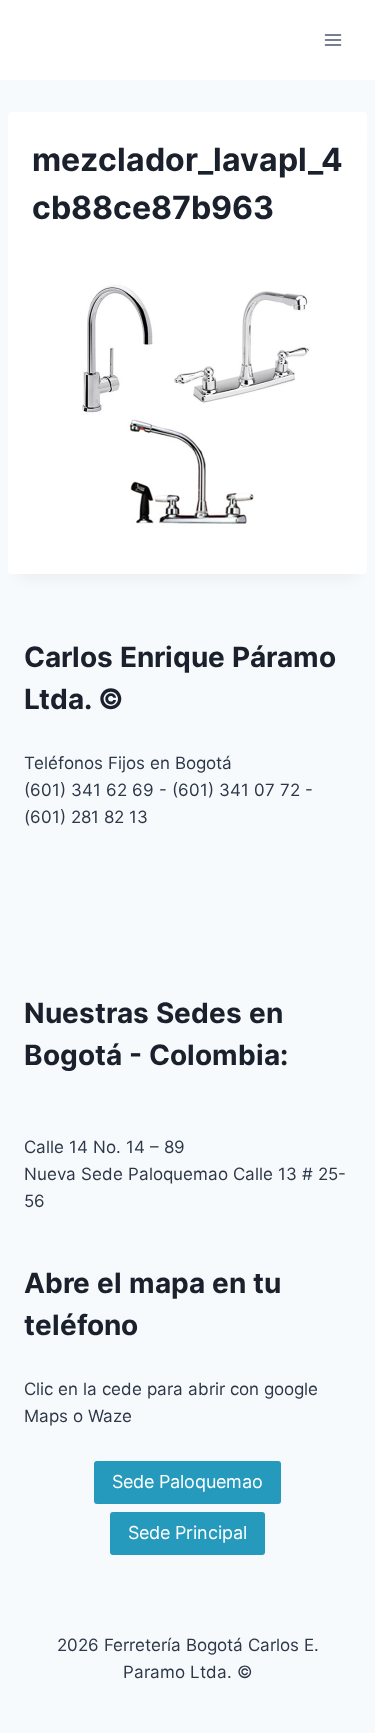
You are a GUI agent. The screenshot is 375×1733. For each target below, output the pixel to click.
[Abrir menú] (332, 39)
